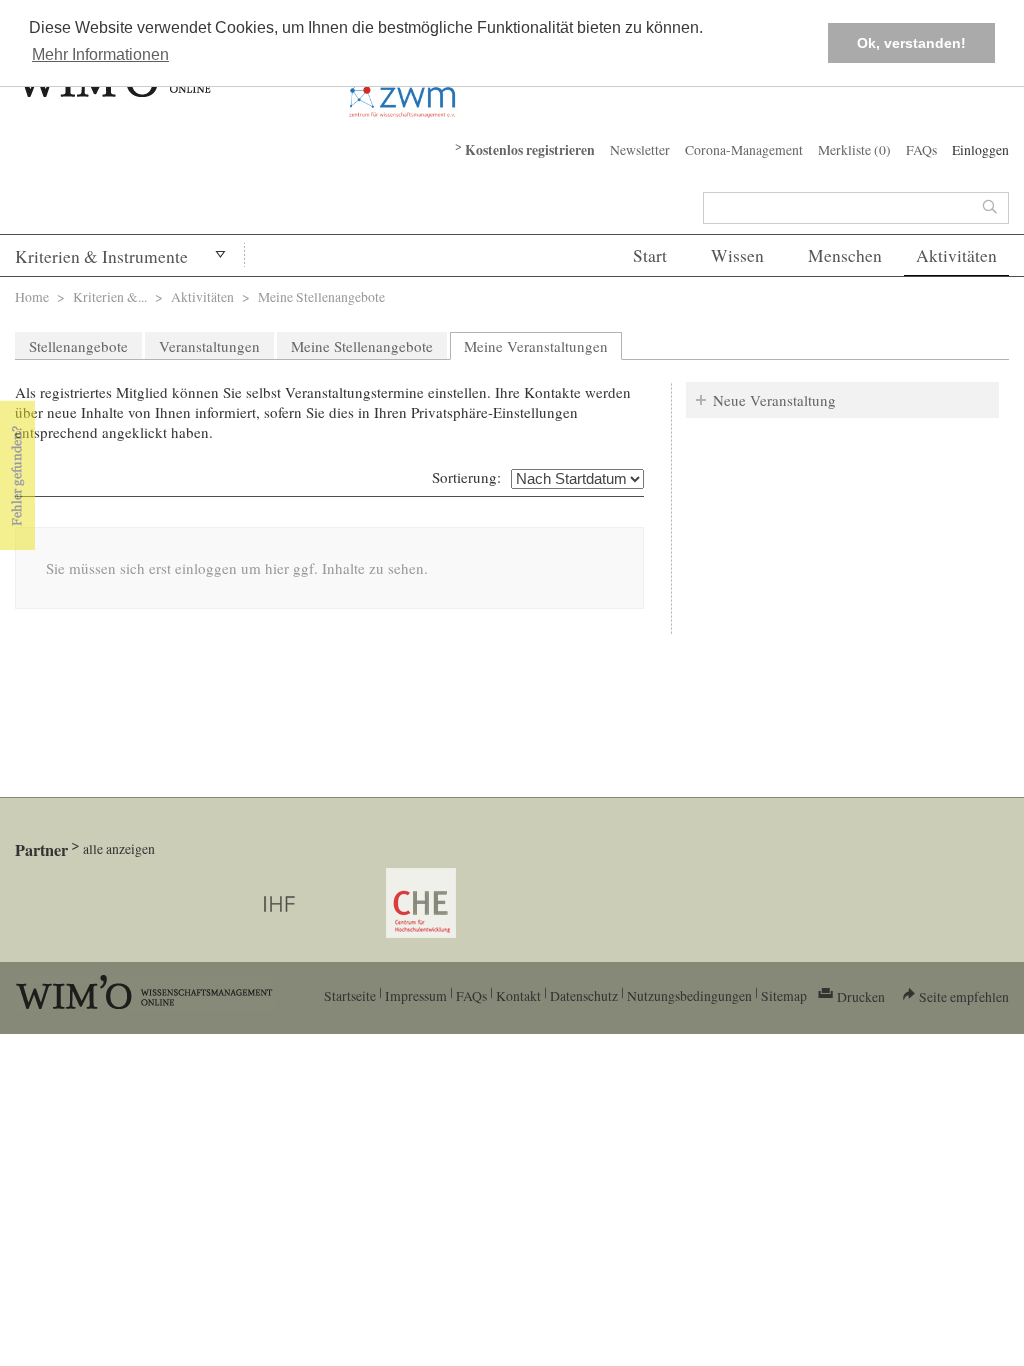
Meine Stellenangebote (362, 346)
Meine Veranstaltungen (543, 346)
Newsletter (640, 149)
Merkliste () (854, 149)
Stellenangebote (78, 346)
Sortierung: (466, 477)
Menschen (845, 255)
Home (32, 296)
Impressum (416, 995)
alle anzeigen (119, 848)
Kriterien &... (110, 296)
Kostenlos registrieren (530, 150)
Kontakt (518, 995)
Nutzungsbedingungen (689, 995)
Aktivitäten (956, 255)
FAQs (921, 149)
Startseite (350, 995)
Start (650, 255)
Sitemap (784, 995)
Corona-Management (744, 149)
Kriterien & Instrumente (101, 256)
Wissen (737, 255)
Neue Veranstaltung (774, 400)
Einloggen (980, 149)
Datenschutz (584, 995)
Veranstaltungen (209, 346)
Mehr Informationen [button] (100, 54)
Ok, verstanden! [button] (911, 43)
